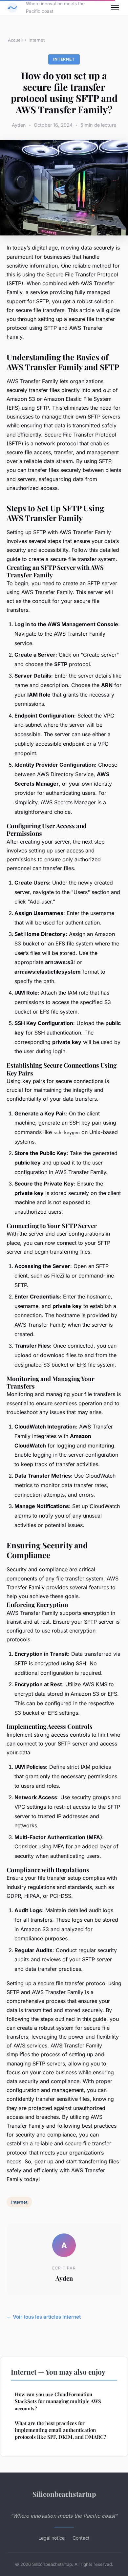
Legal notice (52, 2538)
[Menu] (115, 8)
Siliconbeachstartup (64, 2494)
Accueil (15, 40)
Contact (81, 2538)
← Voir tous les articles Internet (44, 2317)
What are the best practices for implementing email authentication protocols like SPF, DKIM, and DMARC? (60, 2430)
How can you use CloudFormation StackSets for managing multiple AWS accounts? (58, 2401)
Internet (37, 40)
